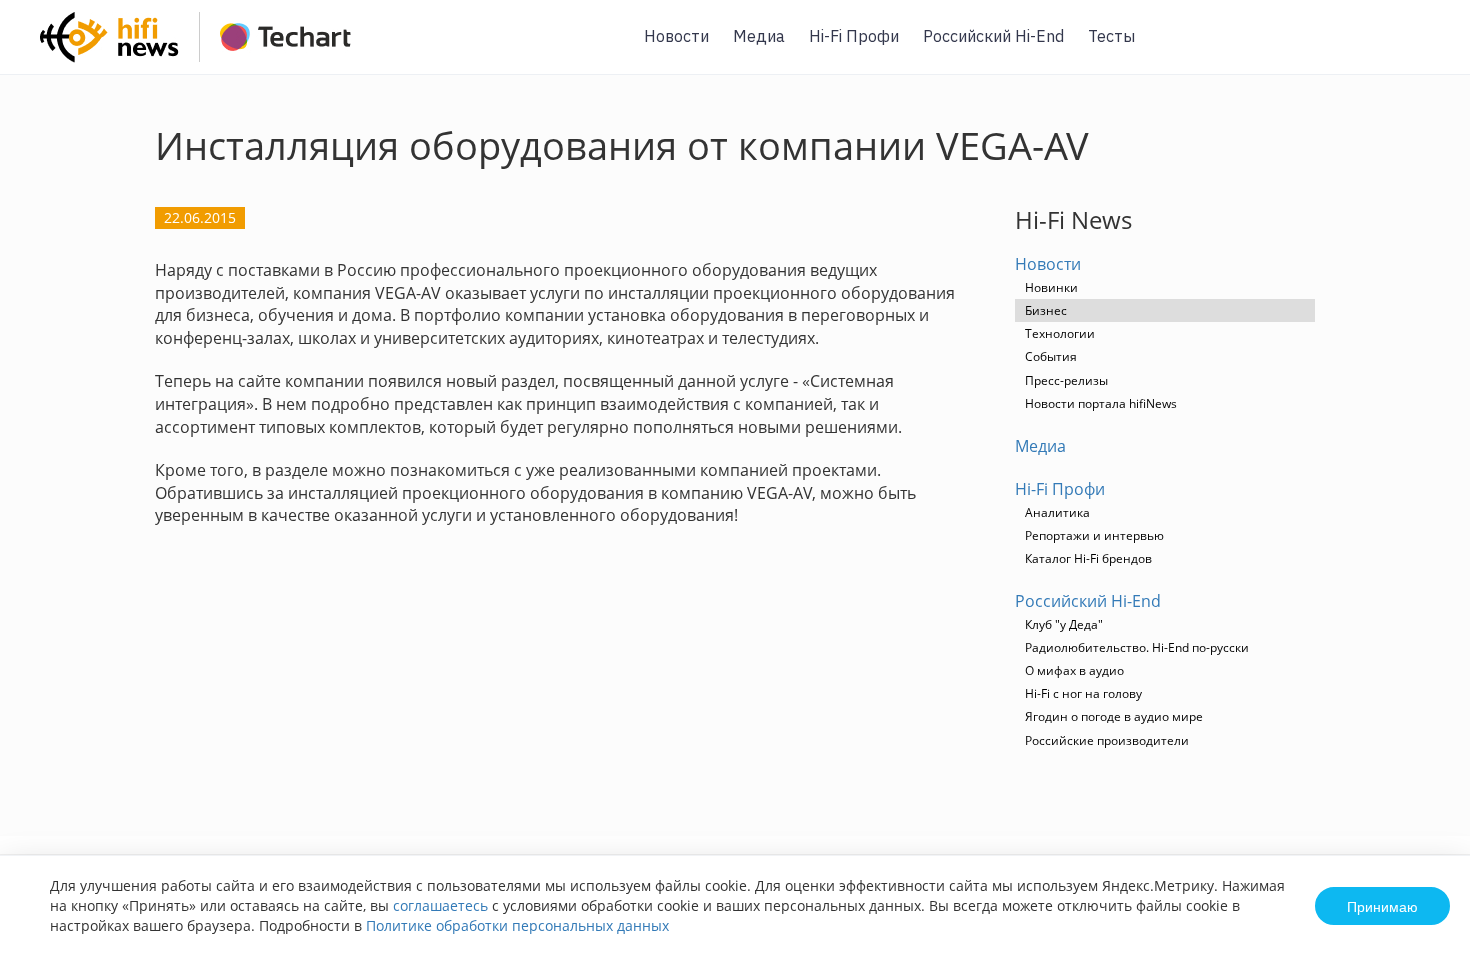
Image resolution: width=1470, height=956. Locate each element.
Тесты (1111, 36)
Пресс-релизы (1066, 380)
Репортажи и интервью (1094, 535)
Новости (676, 36)
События (1051, 356)
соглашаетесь (440, 905)
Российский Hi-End (993, 36)
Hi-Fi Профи (854, 36)
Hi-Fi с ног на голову (1083, 693)
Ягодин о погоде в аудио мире (1114, 716)
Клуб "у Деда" (1064, 624)
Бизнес (1046, 310)
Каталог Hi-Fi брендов (1088, 558)
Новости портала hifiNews (1101, 403)
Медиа (759, 36)
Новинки (1051, 287)
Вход (1424, 48)
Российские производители (1107, 740)
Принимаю (1382, 906)
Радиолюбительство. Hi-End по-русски (1137, 647)
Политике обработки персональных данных (517, 925)
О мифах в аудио (1074, 670)
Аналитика (1057, 512)
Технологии (1060, 333)
